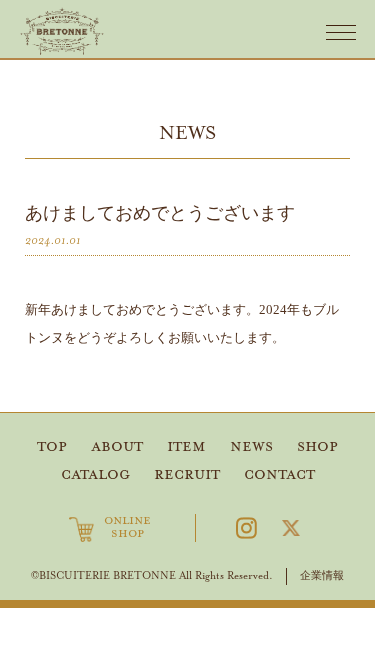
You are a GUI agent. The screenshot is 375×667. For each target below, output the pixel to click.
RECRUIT (187, 474)
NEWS (251, 446)
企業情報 (322, 575)
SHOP (317, 446)
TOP (52, 446)
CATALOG (95, 474)
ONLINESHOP (127, 528)
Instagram (246, 528)
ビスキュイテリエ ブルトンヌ (62, 31)
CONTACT (279, 474)
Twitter (291, 528)
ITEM (186, 446)
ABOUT (117, 446)
